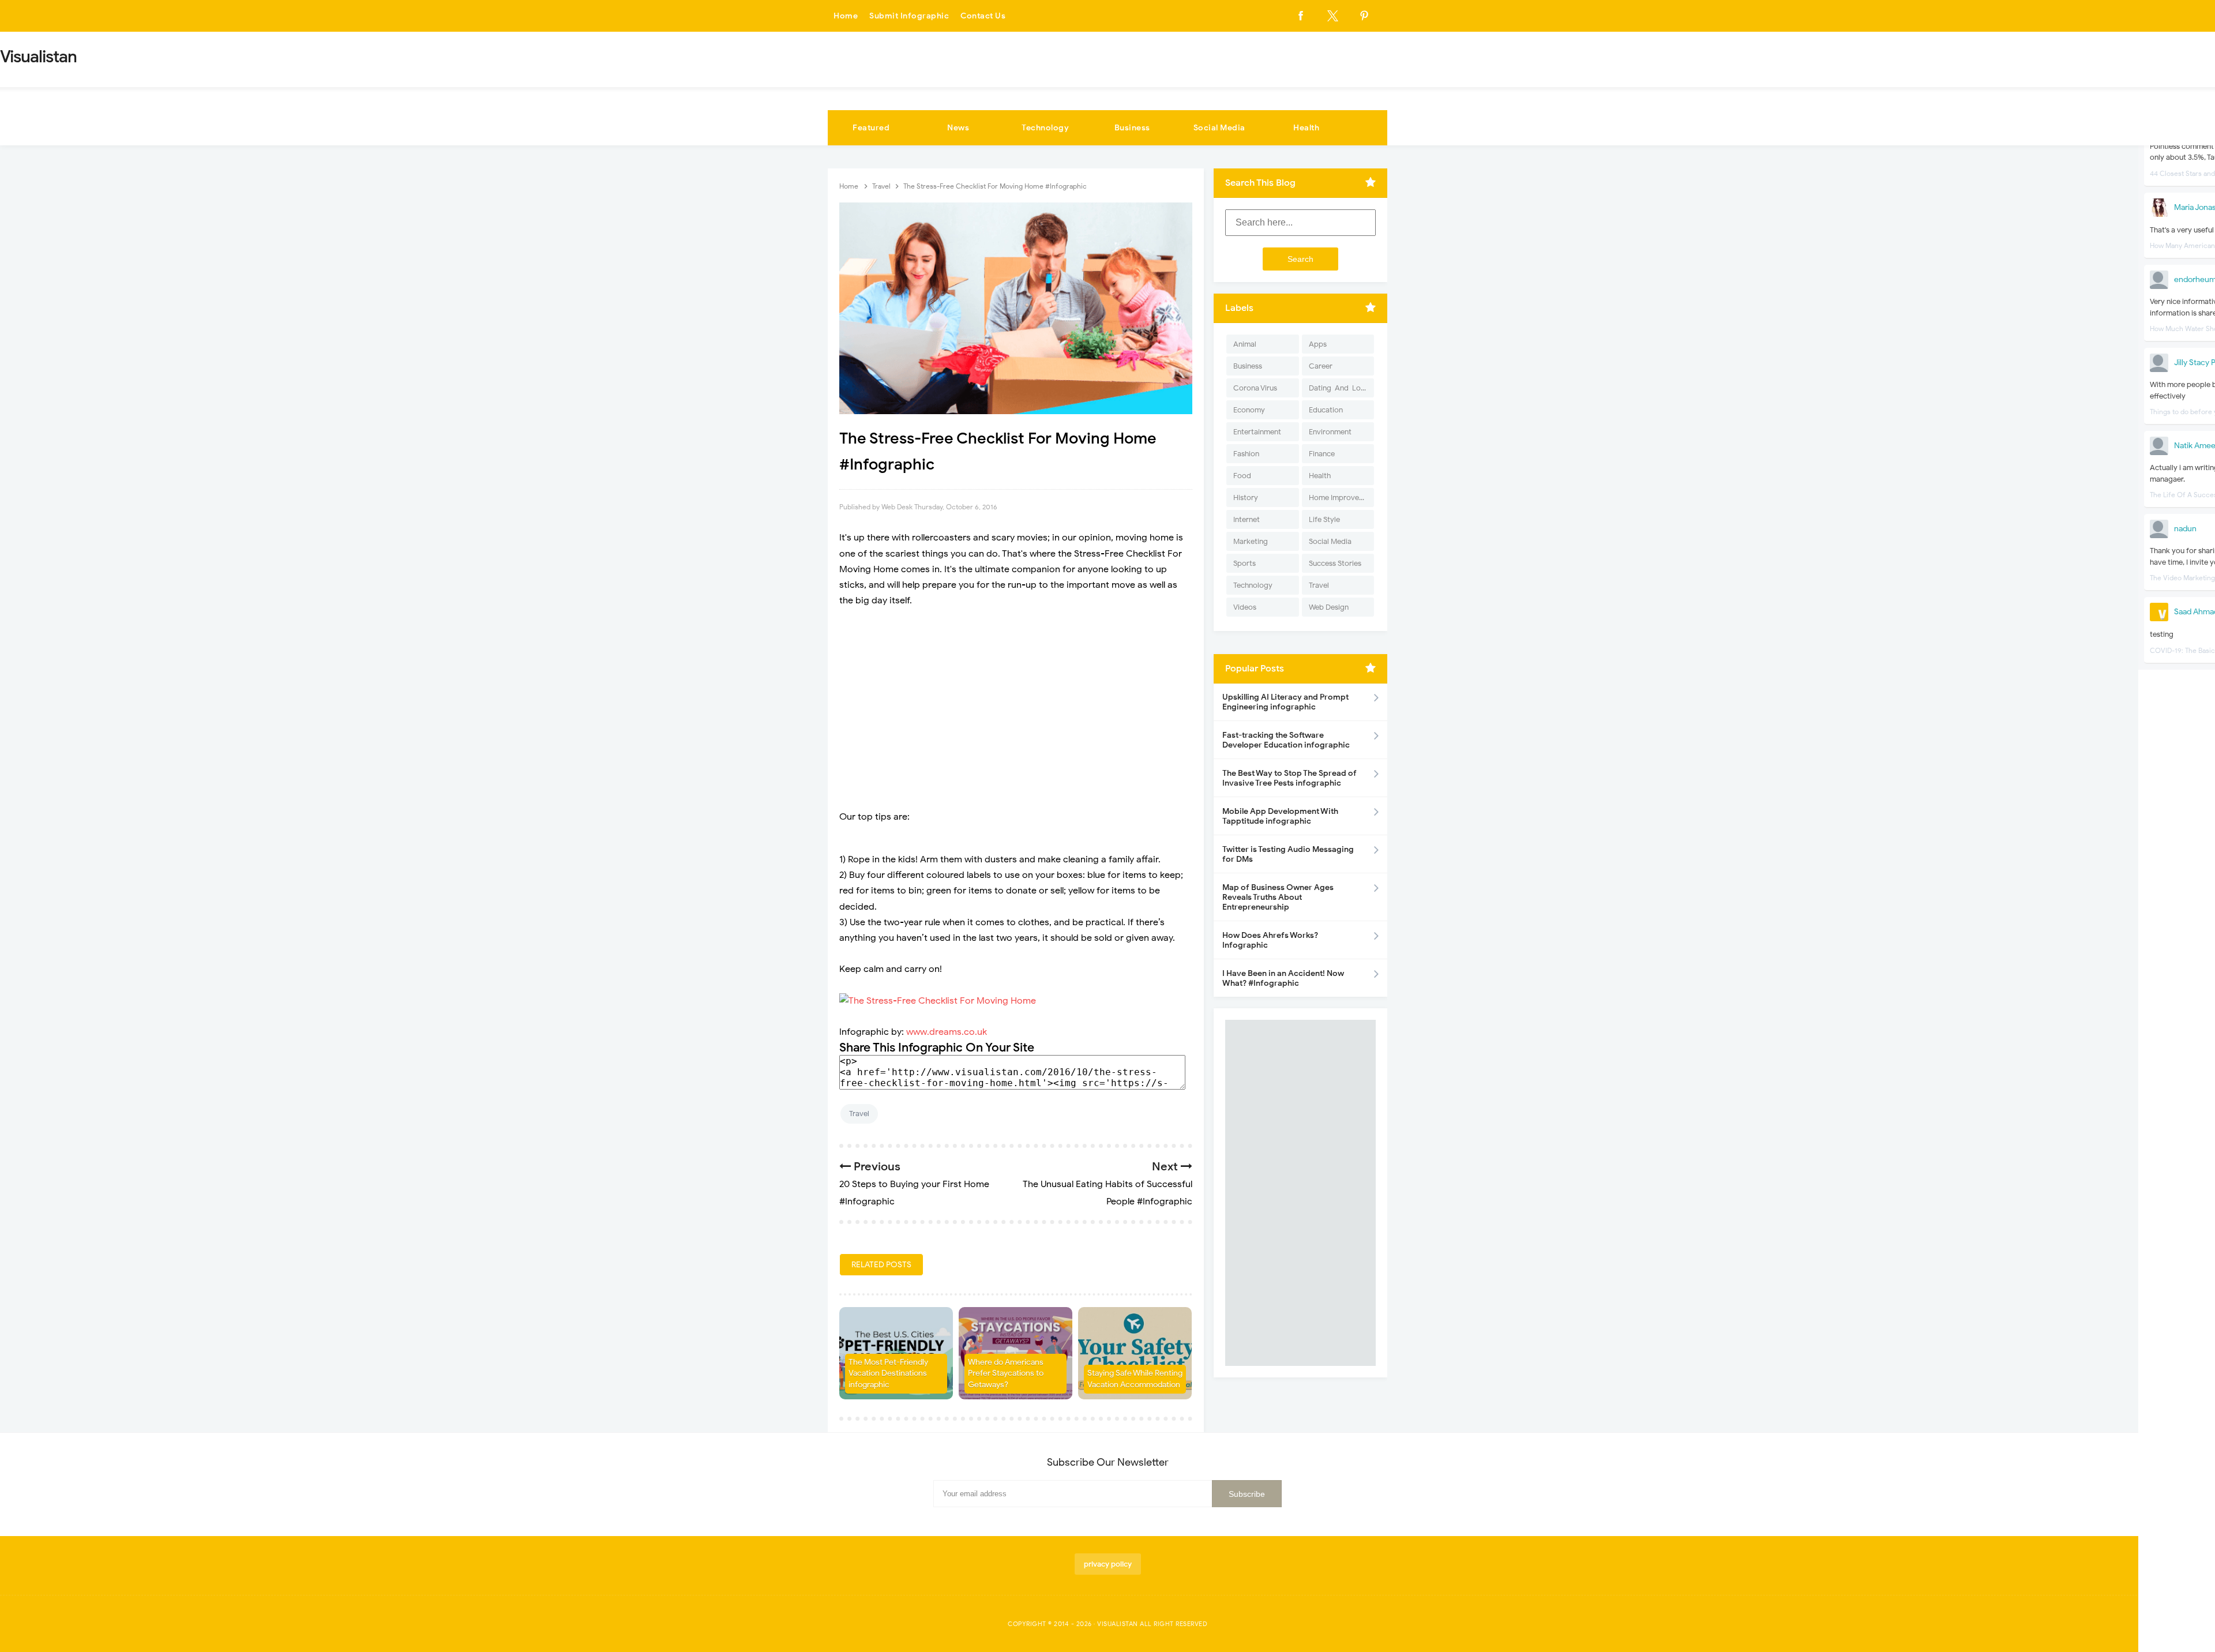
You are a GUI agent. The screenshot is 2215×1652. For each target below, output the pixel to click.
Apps (1318, 344)
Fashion (1246, 454)
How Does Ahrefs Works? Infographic (1270, 940)
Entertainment (1257, 432)
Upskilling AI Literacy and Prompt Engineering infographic (1285, 702)
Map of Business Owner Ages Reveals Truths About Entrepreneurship (1278, 897)
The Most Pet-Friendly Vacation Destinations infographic (888, 1373)
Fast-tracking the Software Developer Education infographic (1286, 740)
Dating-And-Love (1339, 388)
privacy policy (1108, 1564)
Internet (1247, 519)
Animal (1245, 344)
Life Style (1324, 519)
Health (1306, 128)
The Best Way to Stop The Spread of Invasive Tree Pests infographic (1289, 778)
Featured (871, 128)
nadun (2185, 529)
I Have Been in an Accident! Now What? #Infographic (1283, 978)
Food (1242, 476)
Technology (1045, 128)
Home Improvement (1341, 498)
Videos (1245, 607)
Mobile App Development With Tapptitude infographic (1280, 816)
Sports (1244, 563)
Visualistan (1118, 1624)
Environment (1330, 432)
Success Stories (1335, 563)
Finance (1322, 454)
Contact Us (983, 16)
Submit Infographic (909, 16)
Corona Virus (1255, 388)
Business (1132, 128)
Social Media (1219, 128)
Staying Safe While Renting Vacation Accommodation (1135, 1379)
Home (846, 16)
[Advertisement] (1016, 701)
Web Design (1329, 607)
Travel (859, 1114)
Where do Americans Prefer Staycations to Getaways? (1006, 1373)
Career (1321, 366)
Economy (1249, 410)
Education (1326, 410)
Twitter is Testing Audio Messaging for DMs (1288, 854)
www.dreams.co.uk (947, 1032)
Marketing (1251, 541)
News (958, 128)
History (1246, 498)
